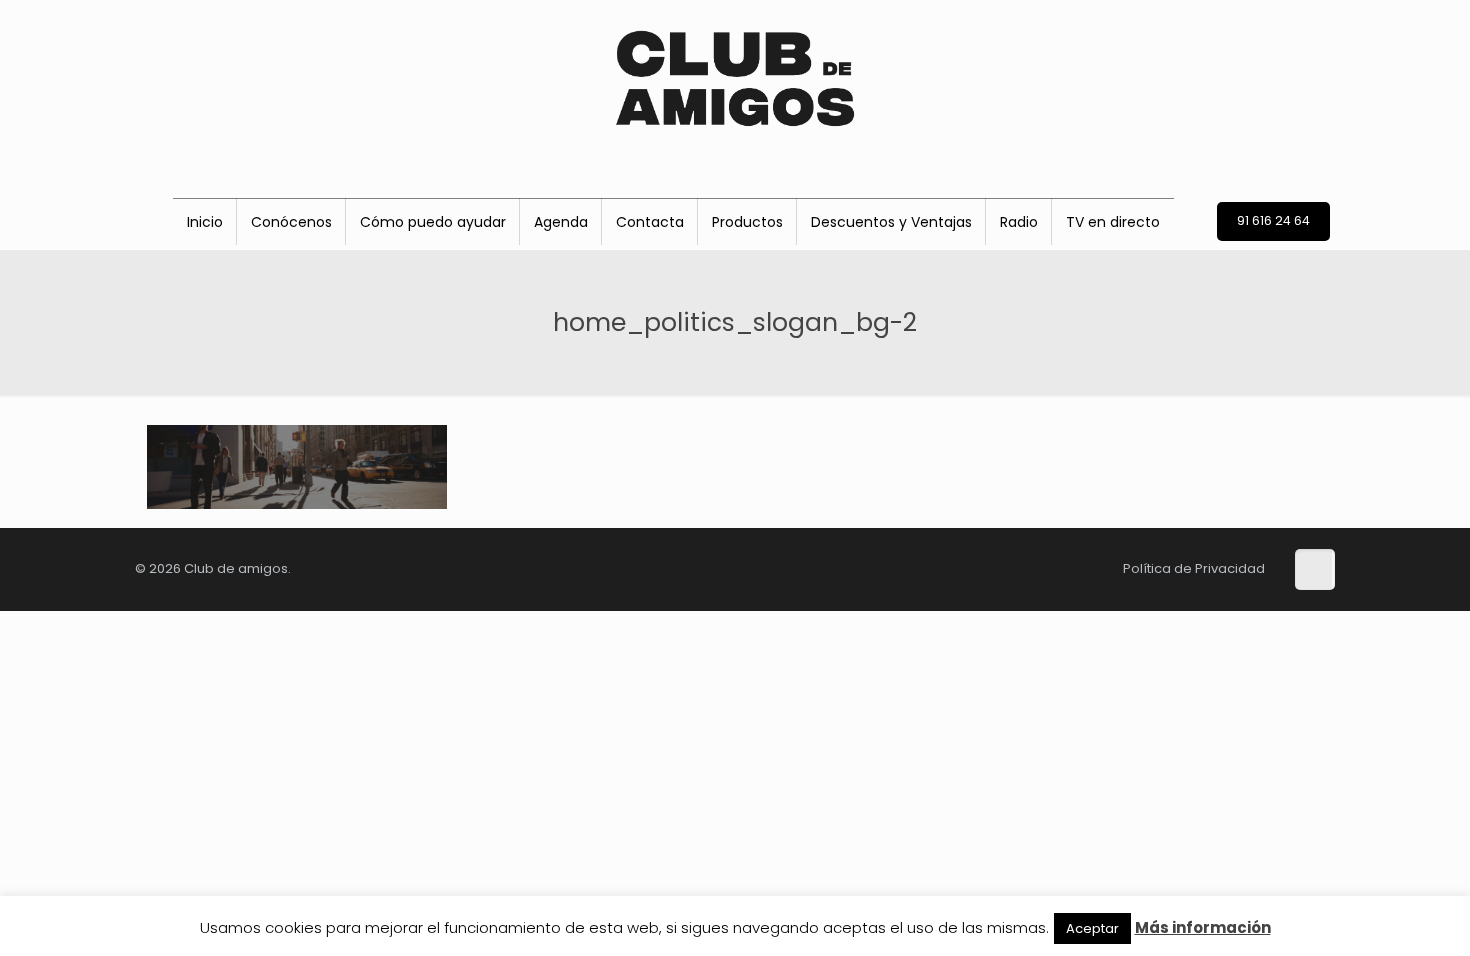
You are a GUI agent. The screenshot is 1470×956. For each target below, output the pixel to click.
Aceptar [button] (1092, 928)
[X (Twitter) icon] (936, 567)
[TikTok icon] (872, 567)
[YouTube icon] (1000, 567)
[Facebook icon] (904, 567)
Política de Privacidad (1194, 568)
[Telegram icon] (1062, 567)
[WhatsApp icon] (1032, 567)
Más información (1203, 927)
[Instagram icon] (968, 567)
